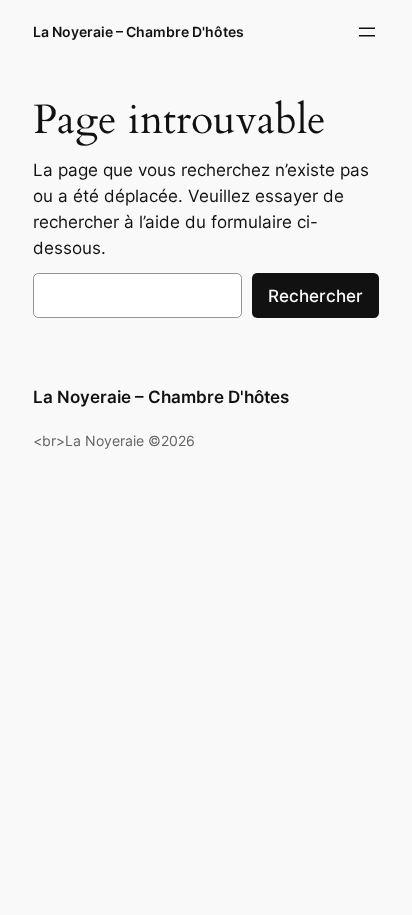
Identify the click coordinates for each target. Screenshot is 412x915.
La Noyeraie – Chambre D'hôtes (138, 31)
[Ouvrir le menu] (367, 32)
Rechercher (315, 296)
